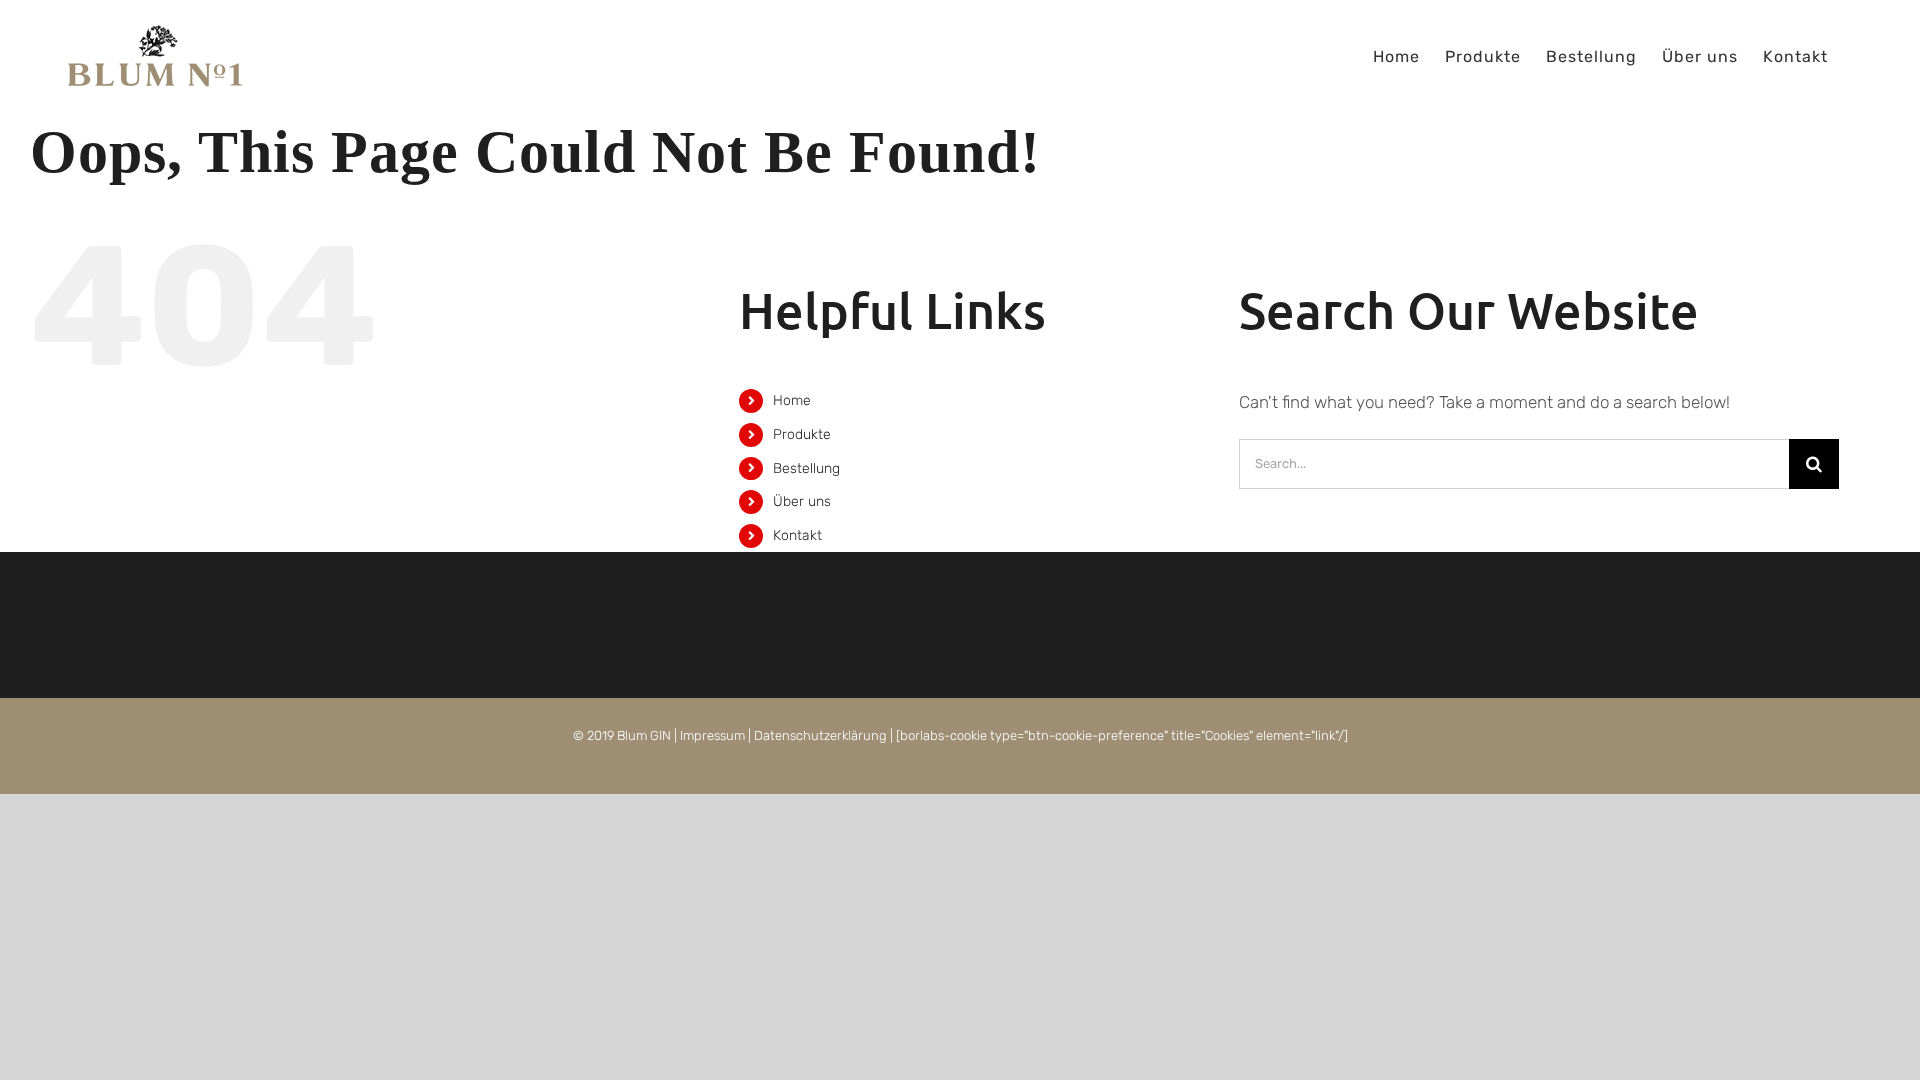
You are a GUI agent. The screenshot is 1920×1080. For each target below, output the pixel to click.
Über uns (802, 501)
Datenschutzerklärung (820, 735)
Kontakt (797, 535)
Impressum (712, 735)
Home (792, 400)
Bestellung (806, 468)
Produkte (802, 434)
